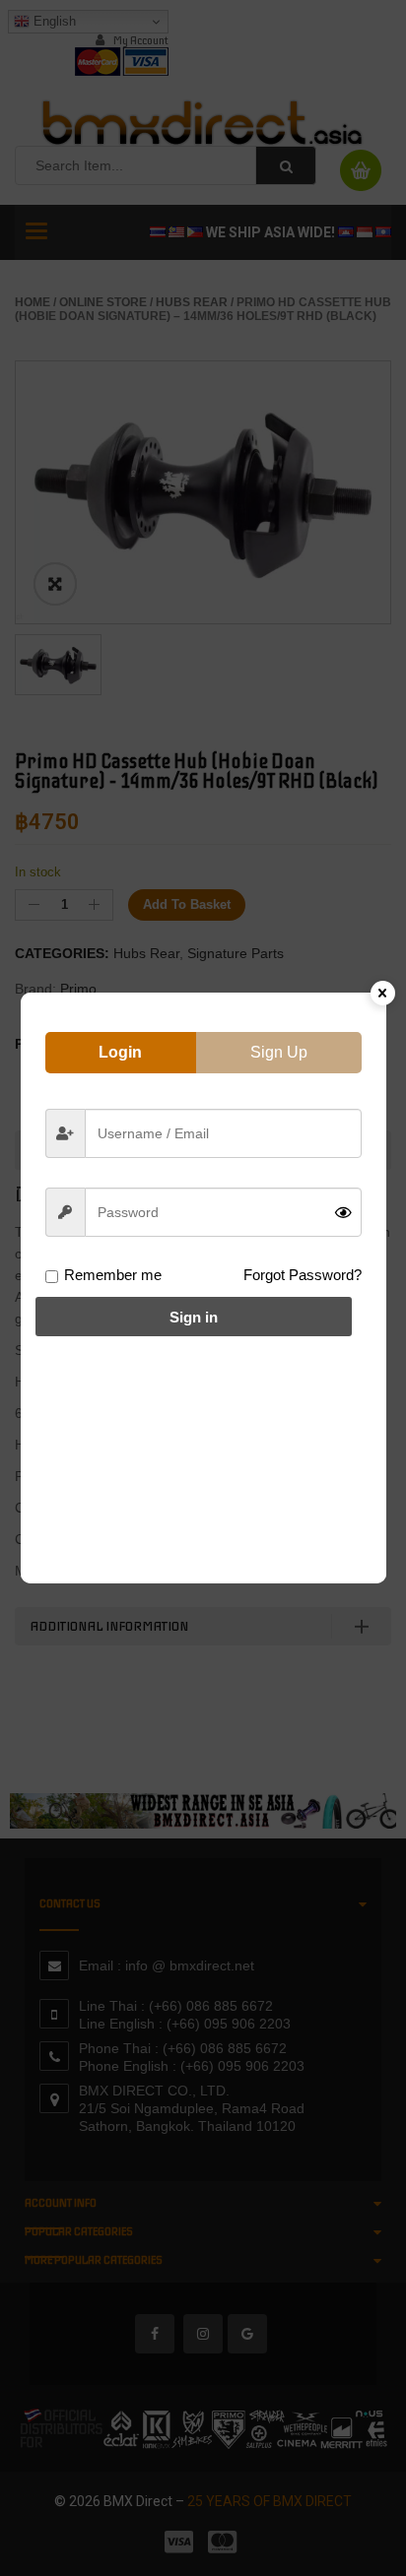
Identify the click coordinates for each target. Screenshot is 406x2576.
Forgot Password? (303, 1275)
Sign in (194, 1317)
